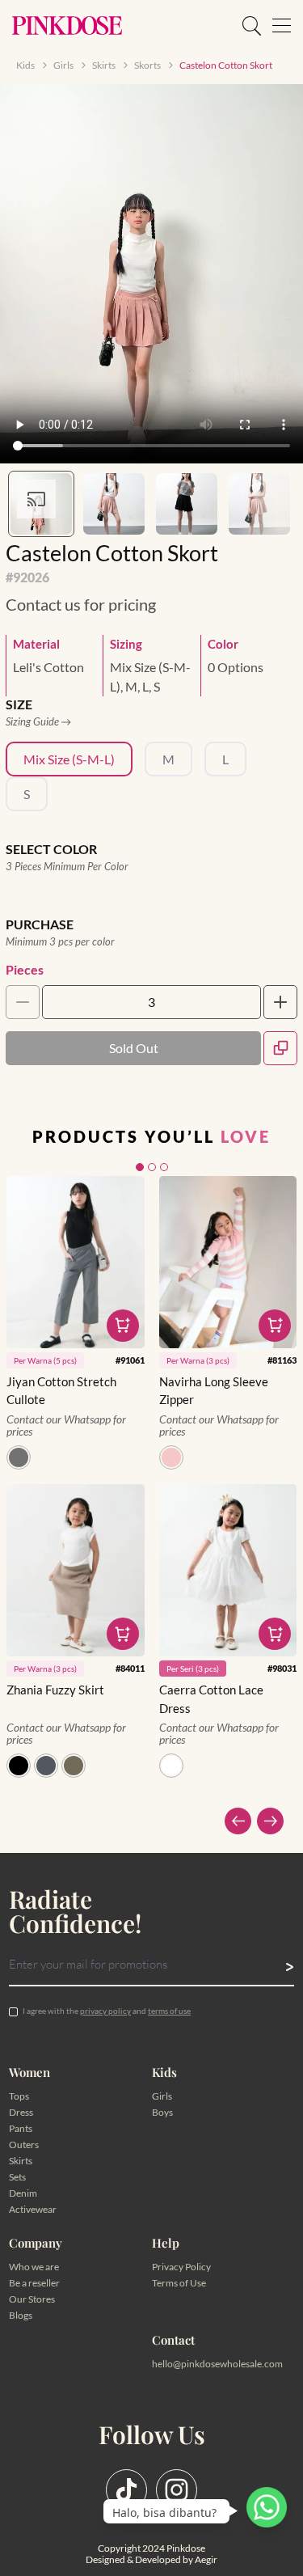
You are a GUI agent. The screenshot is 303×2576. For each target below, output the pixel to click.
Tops (19, 2096)
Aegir (206, 2559)
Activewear (33, 2209)
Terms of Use (179, 2283)
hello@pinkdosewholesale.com (217, 2364)
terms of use (169, 2011)
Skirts (21, 2161)
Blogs (21, 2315)
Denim (23, 2193)
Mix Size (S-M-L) (69, 759)
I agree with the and (107, 2011)
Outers (24, 2145)
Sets (17, 2177)
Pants (21, 2128)
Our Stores (32, 2299)
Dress (21, 2112)
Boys (162, 2112)
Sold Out (134, 1048)
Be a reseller (34, 2283)
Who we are (34, 2267)
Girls (162, 2096)
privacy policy (105, 2011)
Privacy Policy (181, 2267)
